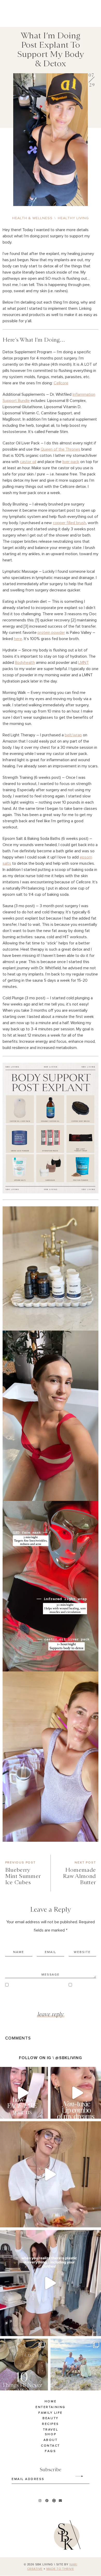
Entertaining (50, 2407)
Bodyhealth (25, 663)
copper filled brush (69, 523)
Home (51, 2402)
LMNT (84, 663)
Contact (51, 2446)
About (51, 2440)
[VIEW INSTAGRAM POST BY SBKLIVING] (43, 2112)
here (18, 639)
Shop (51, 2434)
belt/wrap (73, 735)
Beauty (50, 2419)
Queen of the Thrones (60, 449)
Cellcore (61, 383)
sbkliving (21, 2072)
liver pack (71, 462)
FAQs (50, 2452)
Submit (76, 2476)
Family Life (51, 2413)
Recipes (51, 2424)
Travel (51, 2430)
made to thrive (60, 2569)
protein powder (51, 633)
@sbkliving (68, 2058)
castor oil (28, 462)
